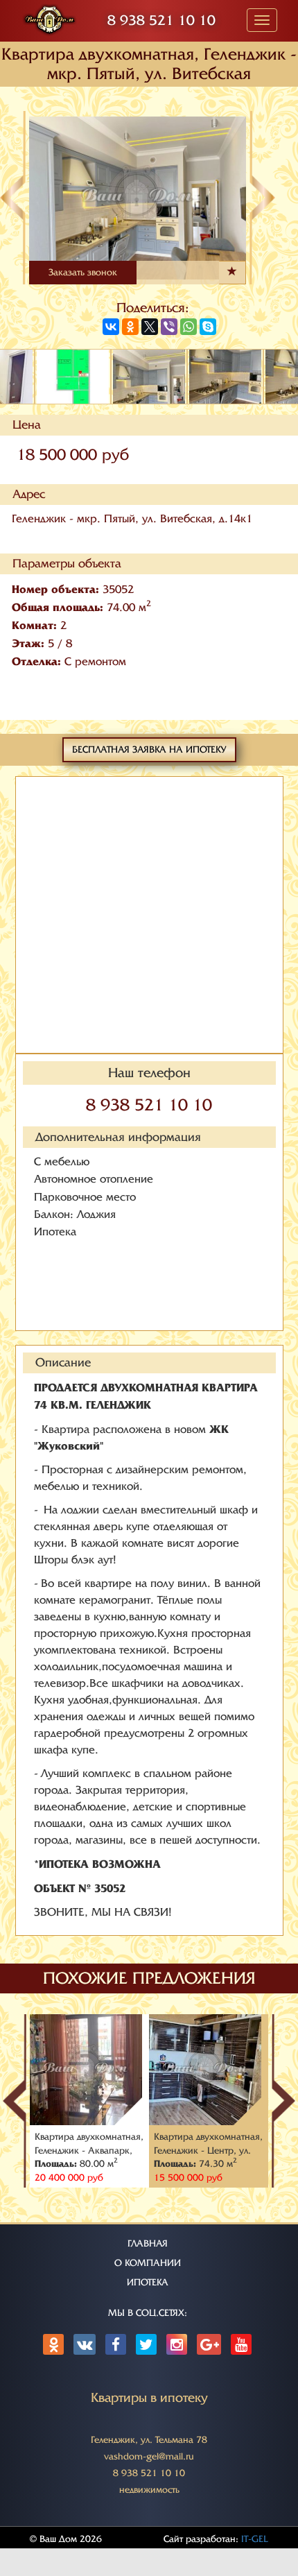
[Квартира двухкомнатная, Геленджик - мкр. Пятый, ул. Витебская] (149, 916)
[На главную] (50, 18)
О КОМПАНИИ (148, 2263)
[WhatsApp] (189, 327)
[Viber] (169, 327)
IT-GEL (255, 2539)
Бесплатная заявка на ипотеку (149, 749)
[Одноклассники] (130, 327)
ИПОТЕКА (148, 2282)
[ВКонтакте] (111, 327)
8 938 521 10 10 (161, 20)
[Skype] (208, 327)
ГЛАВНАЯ (148, 2243)
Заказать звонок (83, 272)
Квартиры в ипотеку (149, 2398)
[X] (150, 327)
